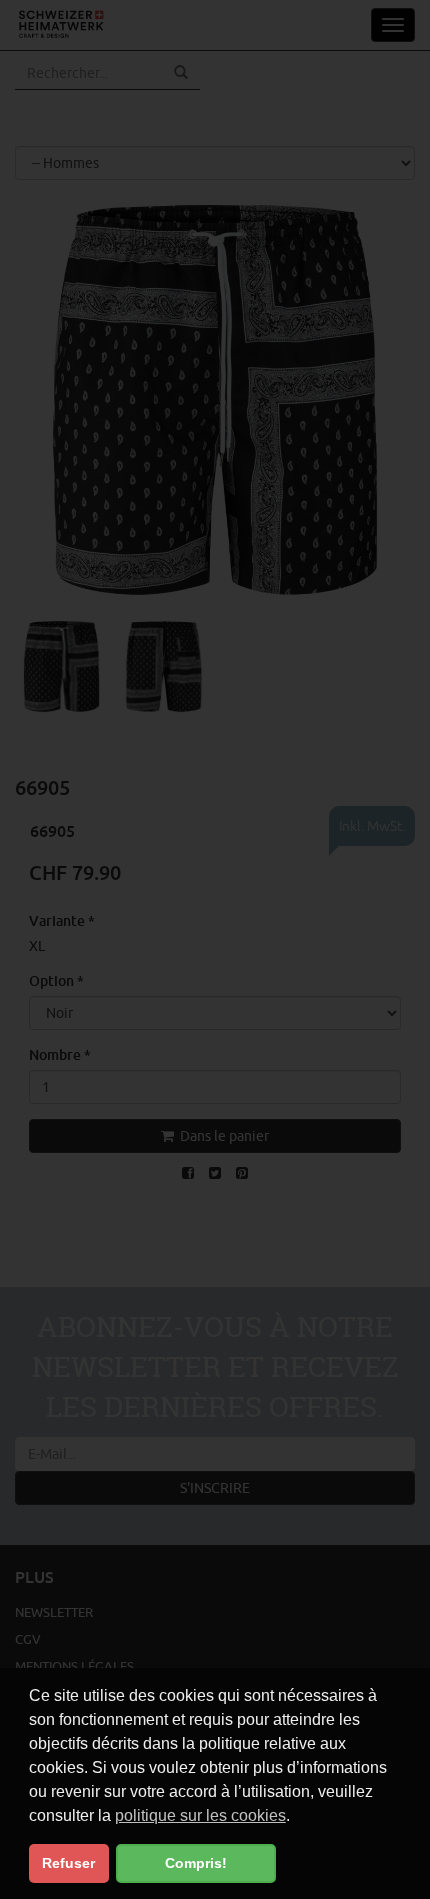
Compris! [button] (196, 1863)
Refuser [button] (68, 1863)
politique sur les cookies (200, 1815)
